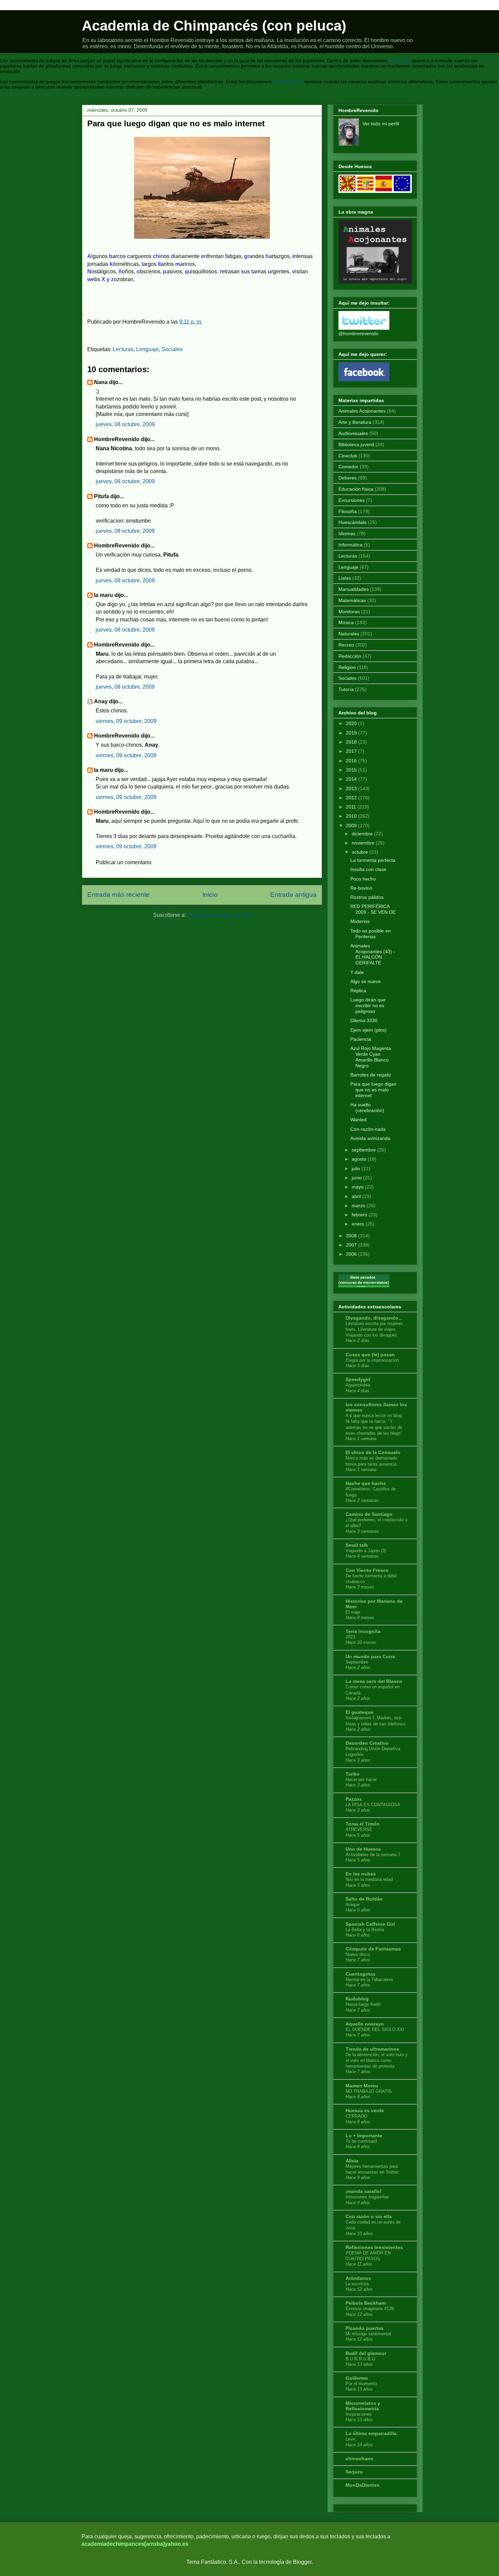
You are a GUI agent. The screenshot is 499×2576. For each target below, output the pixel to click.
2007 (351, 1245)
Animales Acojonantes (362, 411)
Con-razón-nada (368, 1129)
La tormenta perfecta (373, 860)
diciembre (362, 834)
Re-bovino (361, 888)
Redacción (350, 656)
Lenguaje (147, 349)
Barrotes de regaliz (371, 1075)
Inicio (210, 895)
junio (357, 1178)
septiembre (364, 1150)
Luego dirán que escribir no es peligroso (368, 1005)
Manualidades (354, 589)
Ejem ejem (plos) (368, 1030)
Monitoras (349, 612)
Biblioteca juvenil (356, 445)
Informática (350, 545)
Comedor (348, 467)
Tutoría (346, 689)
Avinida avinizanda (370, 1138)
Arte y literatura (355, 422)
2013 (351, 788)
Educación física (356, 489)
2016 (351, 761)
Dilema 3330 (364, 1020)
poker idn (400, 60)
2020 (351, 723)
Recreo (346, 645)
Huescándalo (353, 522)
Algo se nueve (366, 981)
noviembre (363, 843)
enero (358, 1224)
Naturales (349, 634)
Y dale (357, 972)
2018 (351, 742)
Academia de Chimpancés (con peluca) (214, 26)
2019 (351, 733)
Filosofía (348, 511)
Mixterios (360, 921)
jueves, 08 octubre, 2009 (125, 424)
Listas (345, 578)
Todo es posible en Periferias (371, 934)
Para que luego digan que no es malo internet (373, 1090)
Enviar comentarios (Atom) (219, 915)
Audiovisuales (353, 433)
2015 (351, 770)
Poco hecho (363, 879)
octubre (360, 852)
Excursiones (352, 500)
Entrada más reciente (118, 895)
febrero (359, 1215)
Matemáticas (352, 600)
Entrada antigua (293, 895)
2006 (351, 1254)
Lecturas (123, 349)
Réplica (358, 991)
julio (356, 1168)
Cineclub (348, 456)
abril (356, 1196)
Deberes (348, 478)
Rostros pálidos (367, 897)
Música (346, 622)
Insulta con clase (368, 869)
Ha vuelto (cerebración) (367, 1108)
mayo (358, 1187)
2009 (351, 826)
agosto (359, 1159)
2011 (351, 807)
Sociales (172, 349)
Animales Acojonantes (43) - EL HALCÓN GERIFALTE (373, 954)
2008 (351, 1236)
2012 (351, 798)
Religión (347, 667)
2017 (351, 751)
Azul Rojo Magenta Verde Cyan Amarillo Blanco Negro (371, 1057)
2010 (351, 816)
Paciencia (361, 1039)
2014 (351, 779)
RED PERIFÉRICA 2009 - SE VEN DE (373, 909)
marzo (358, 1205)
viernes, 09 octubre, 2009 (126, 721)
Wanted (358, 1120)
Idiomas (347, 533)
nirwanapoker (289, 81)
